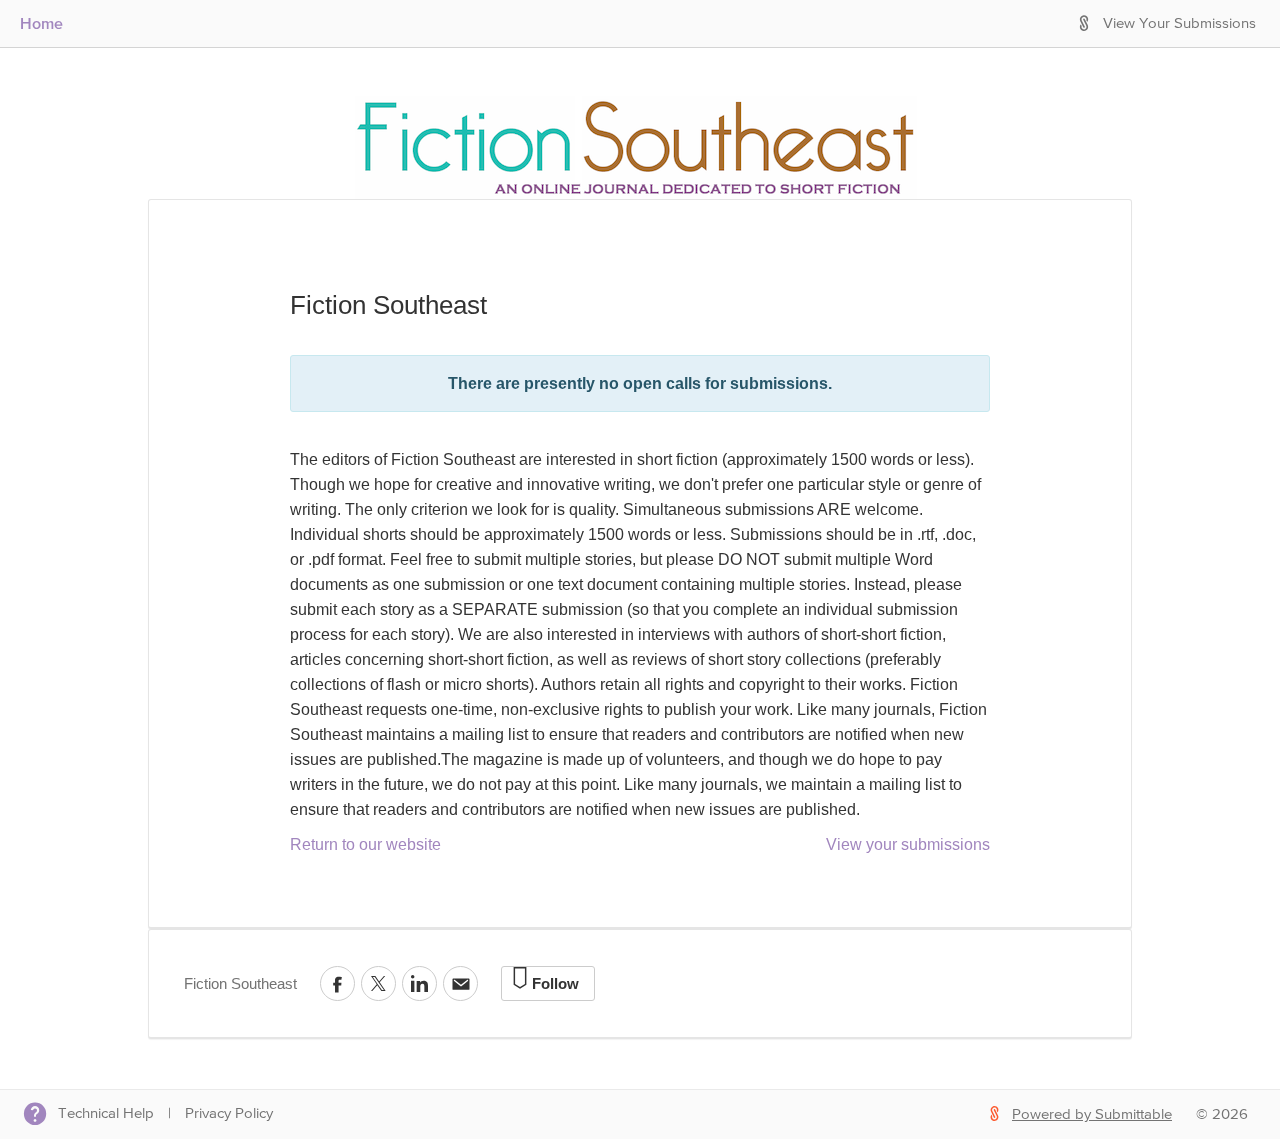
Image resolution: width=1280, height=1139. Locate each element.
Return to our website (365, 844)
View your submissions (908, 844)
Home (41, 23)
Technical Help (106, 1113)
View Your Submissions (1179, 23)
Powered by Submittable (1092, 1114)
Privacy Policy (229, 1113)
